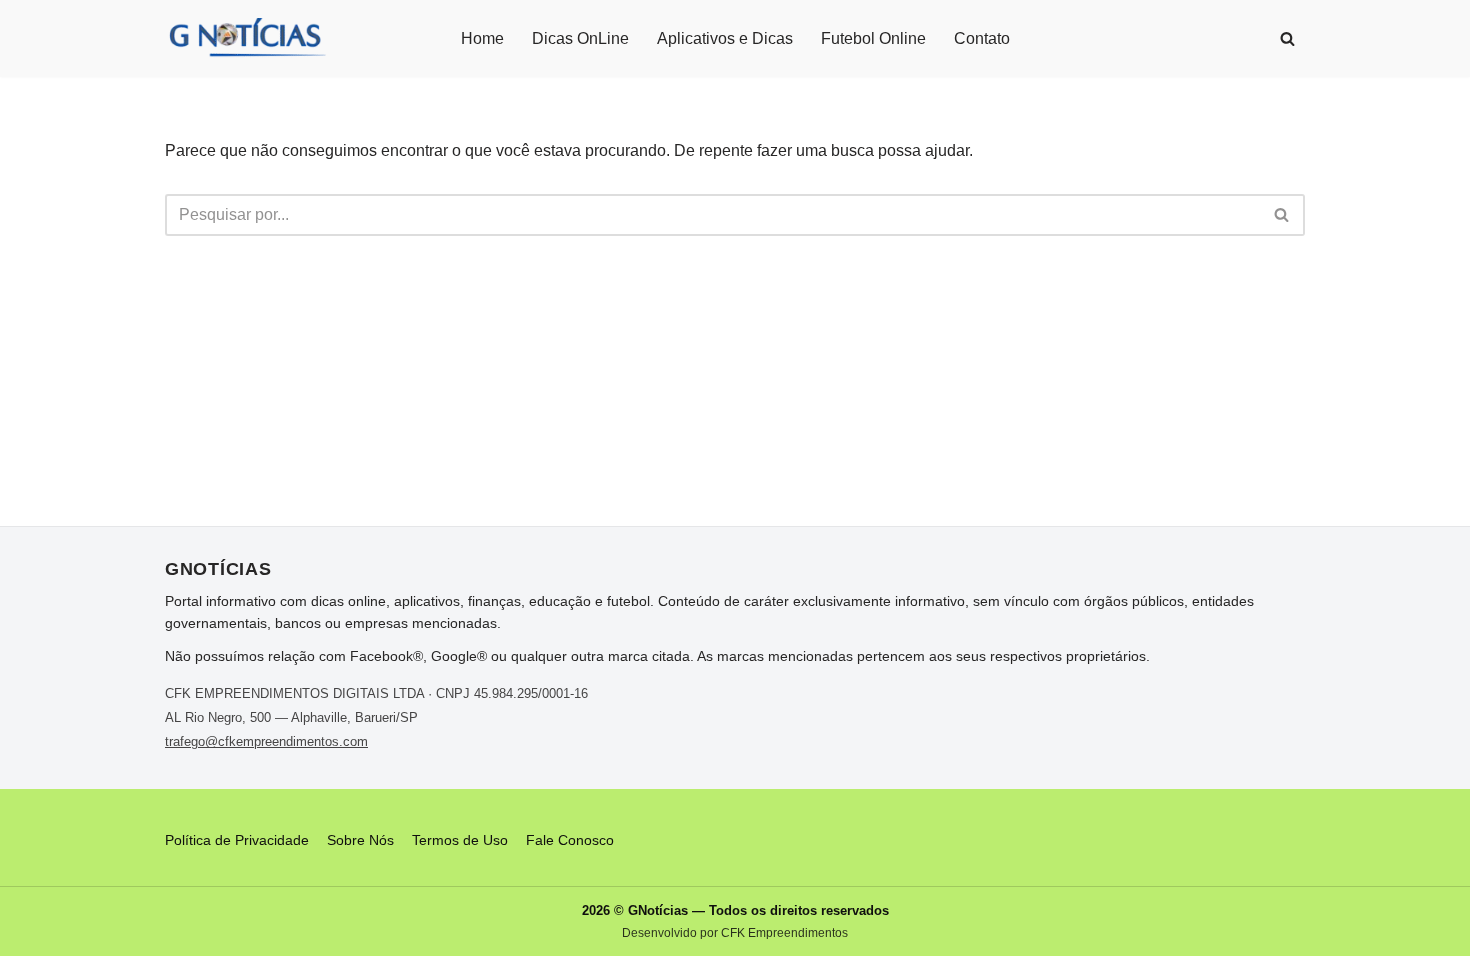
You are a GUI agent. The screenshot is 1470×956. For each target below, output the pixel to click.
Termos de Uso (460, 840)
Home (482, 38)
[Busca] (1287, 38)
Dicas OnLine (580, 38)
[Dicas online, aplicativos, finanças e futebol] (246, 38)
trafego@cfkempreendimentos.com (266, 741)
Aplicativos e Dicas (725, 38)
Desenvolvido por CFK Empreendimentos (735, 933)
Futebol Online (873, 38)
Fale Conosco (570, 840)
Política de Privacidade (237, 840)
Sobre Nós (360, 840)
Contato (982, 38)
